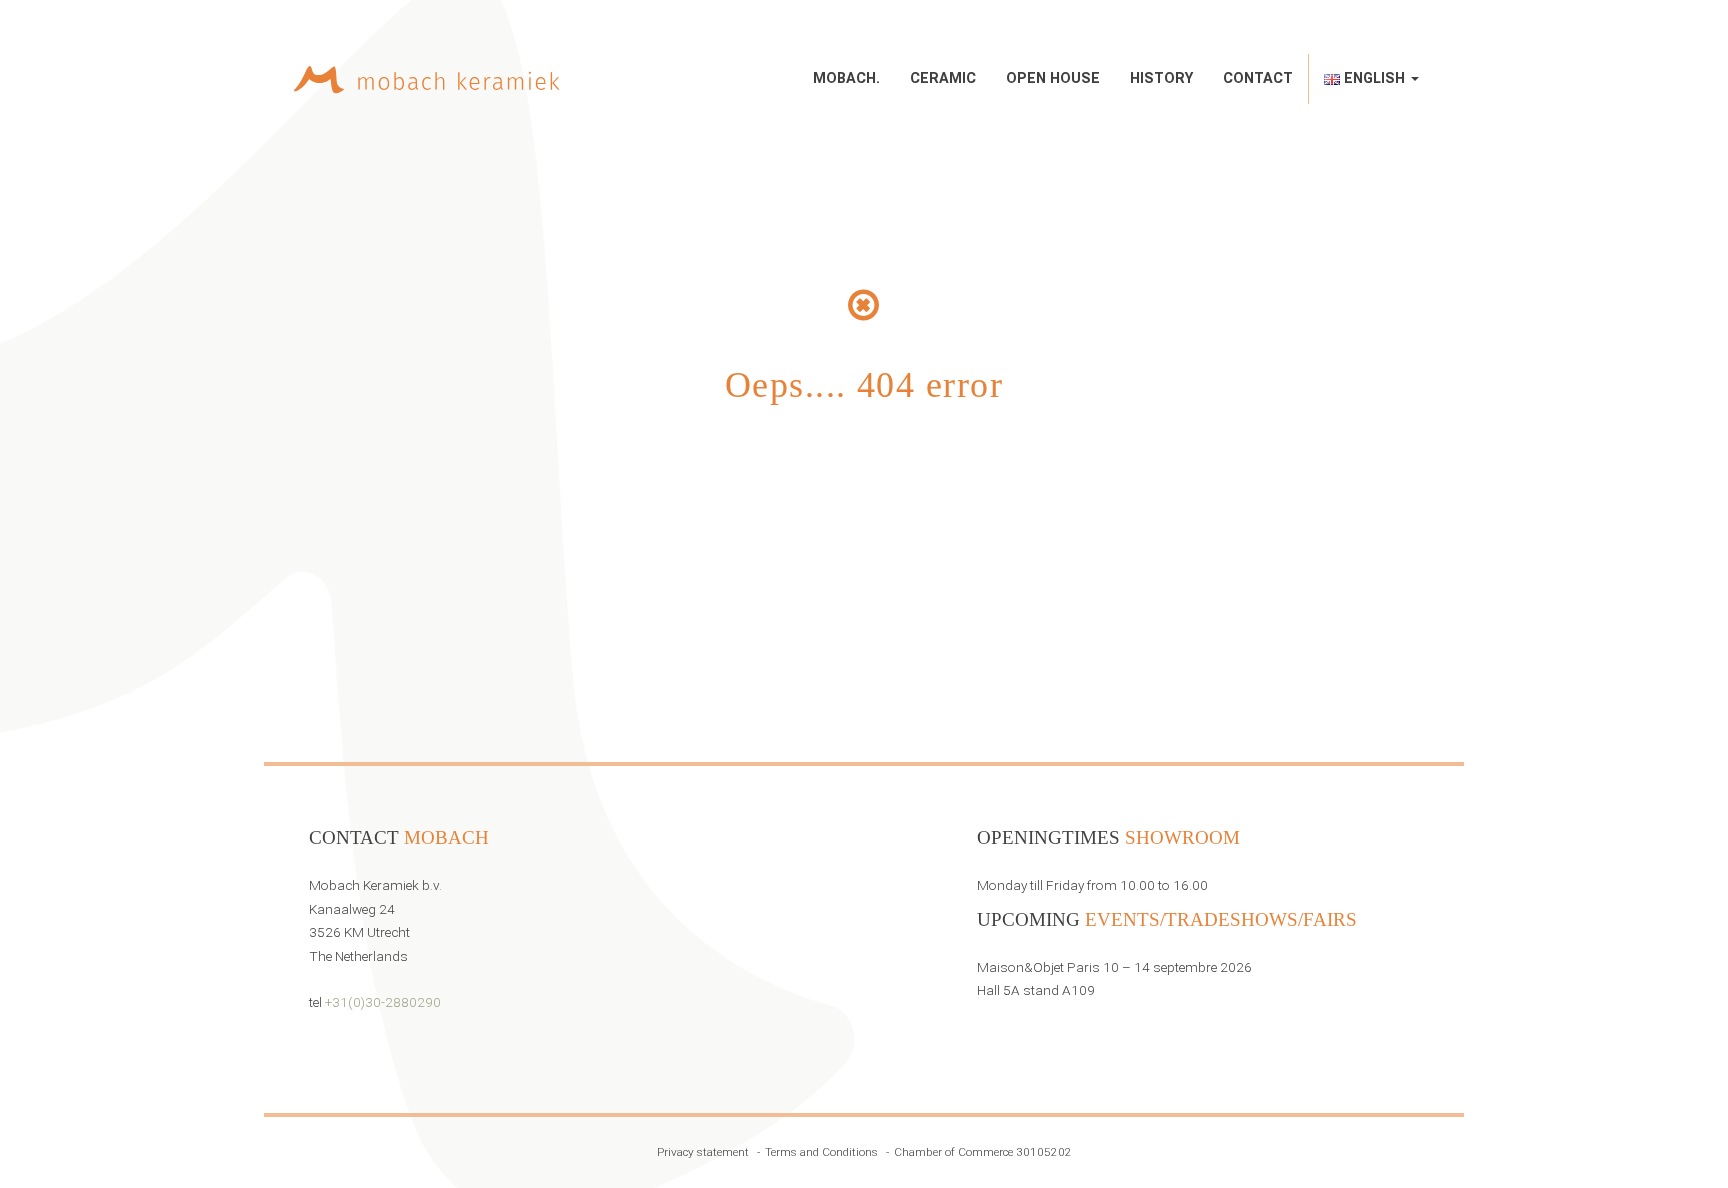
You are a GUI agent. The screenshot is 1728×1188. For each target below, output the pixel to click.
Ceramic (943, 78)
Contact (1258, 78)
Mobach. (846, 78)
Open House (1053, 78)
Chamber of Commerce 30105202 (983, 1152)
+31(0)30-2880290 (383, 1002)
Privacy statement (703, 1152)
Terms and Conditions (821, 1152)
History (1161, 78)
